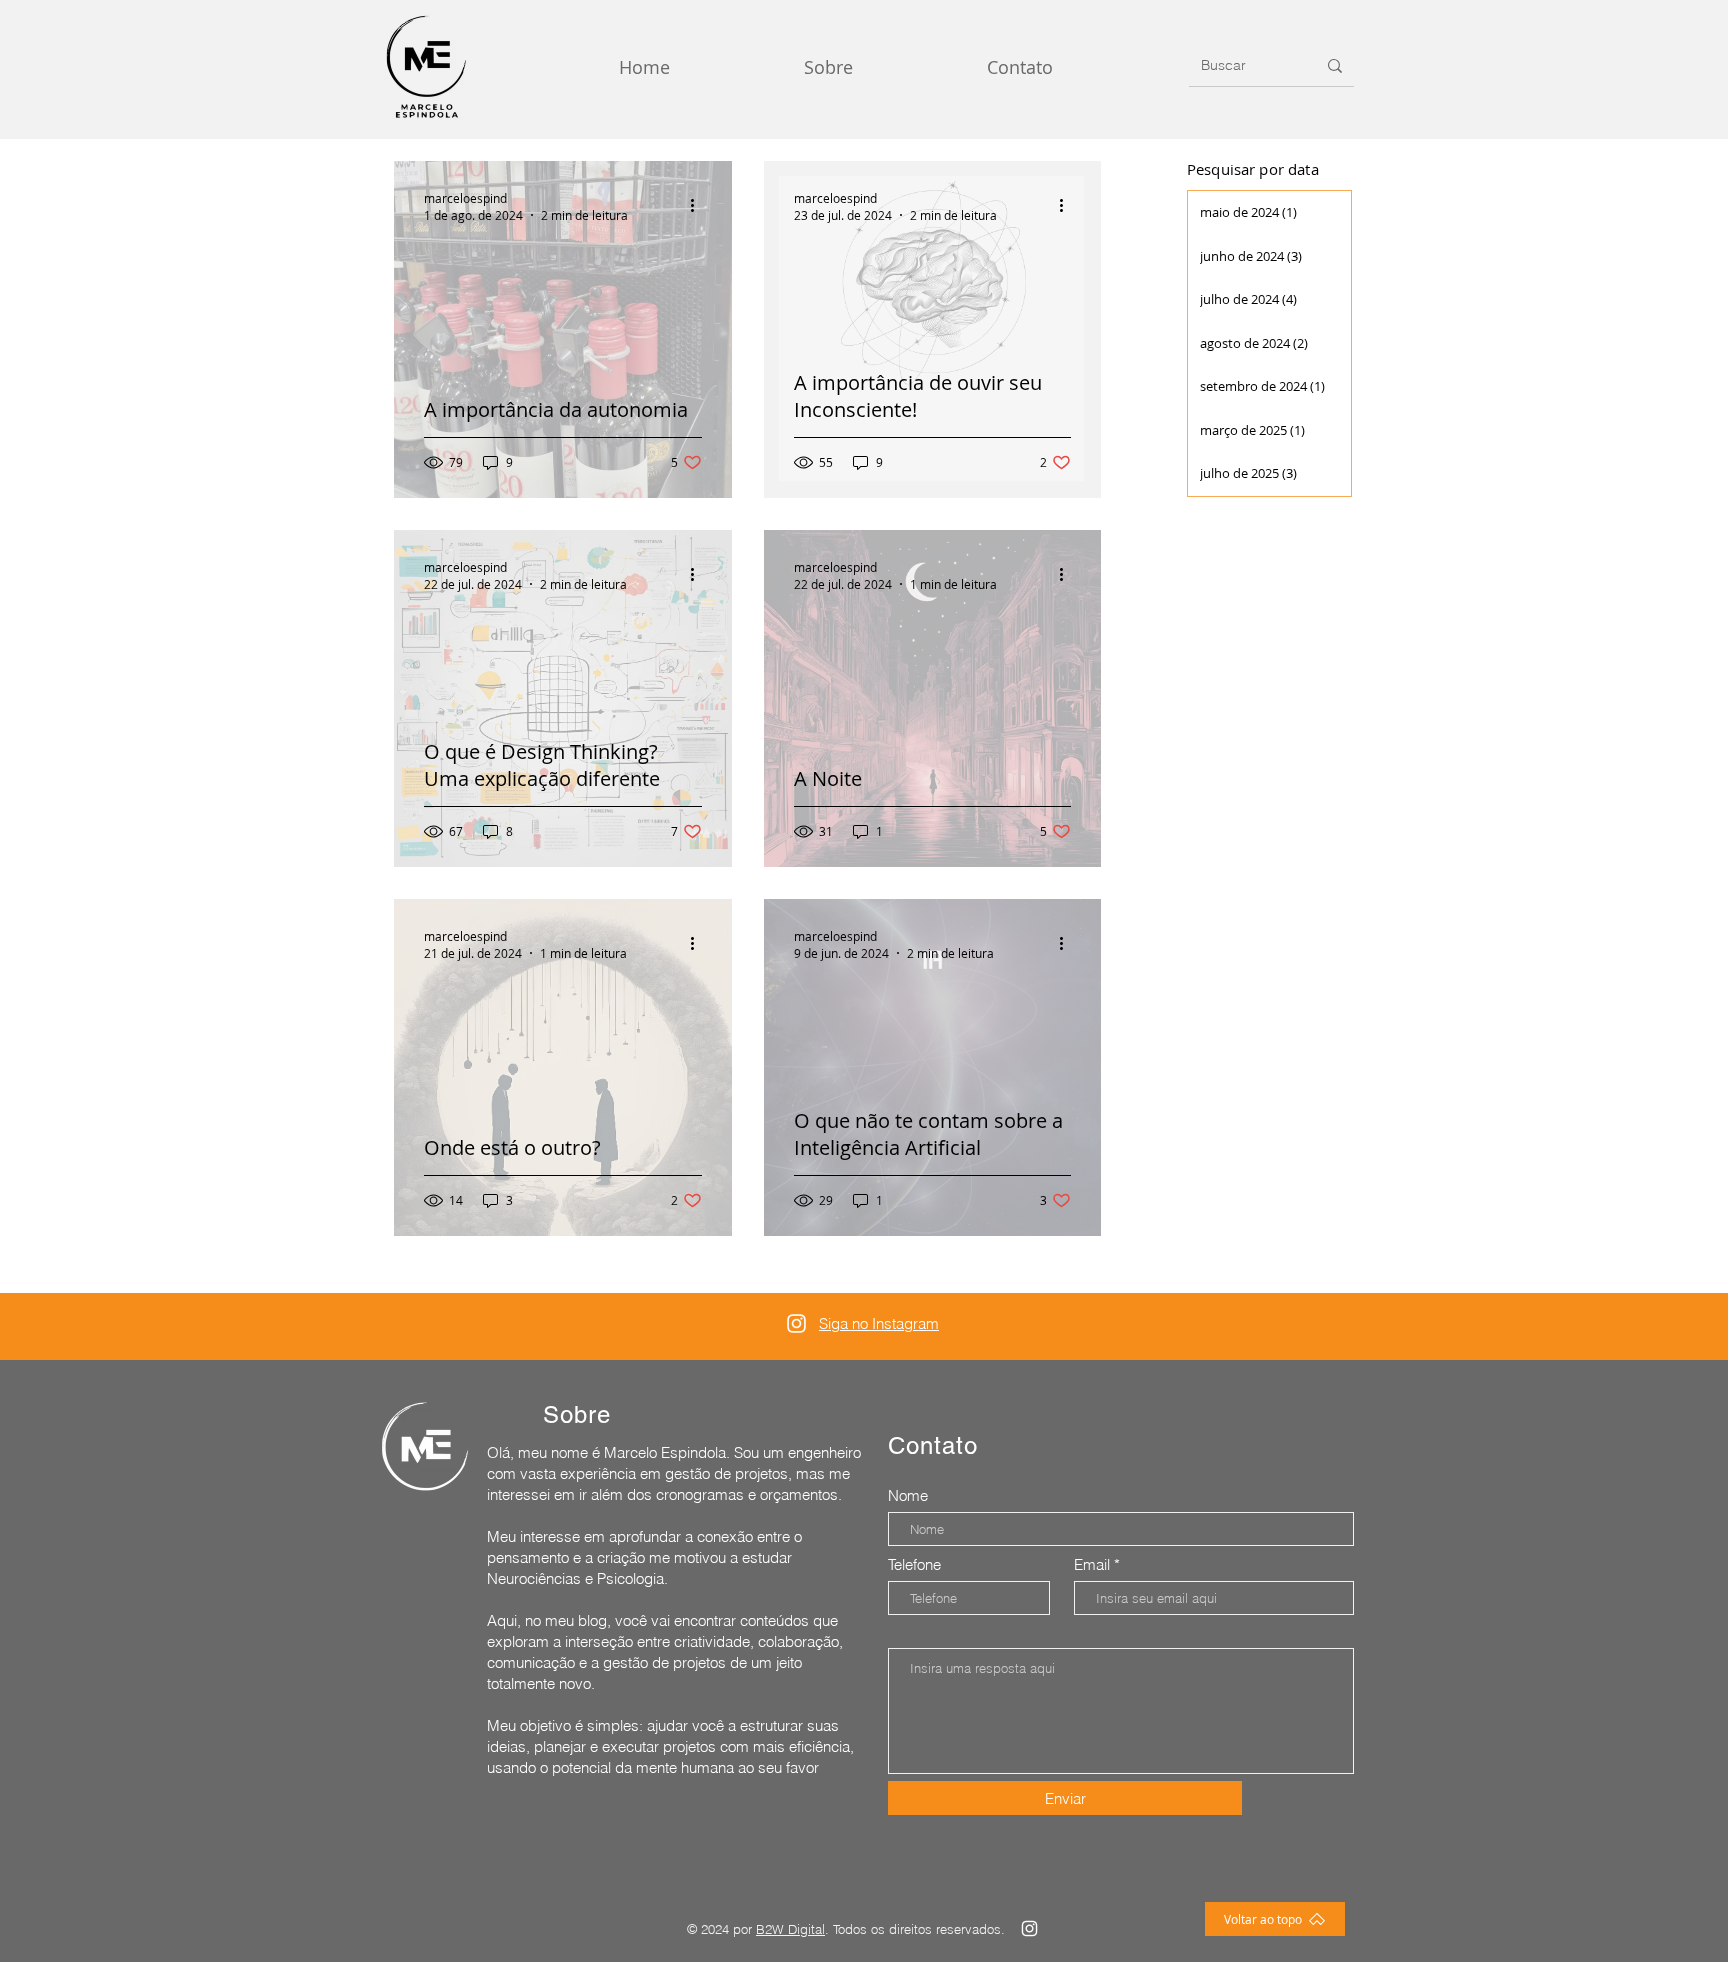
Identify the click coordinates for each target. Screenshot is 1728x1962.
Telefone (914, 1564)
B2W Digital (790, 1929)
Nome (908, 1495)
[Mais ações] (699, 206)
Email (1092, 1564)
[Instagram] (796, 1323)
